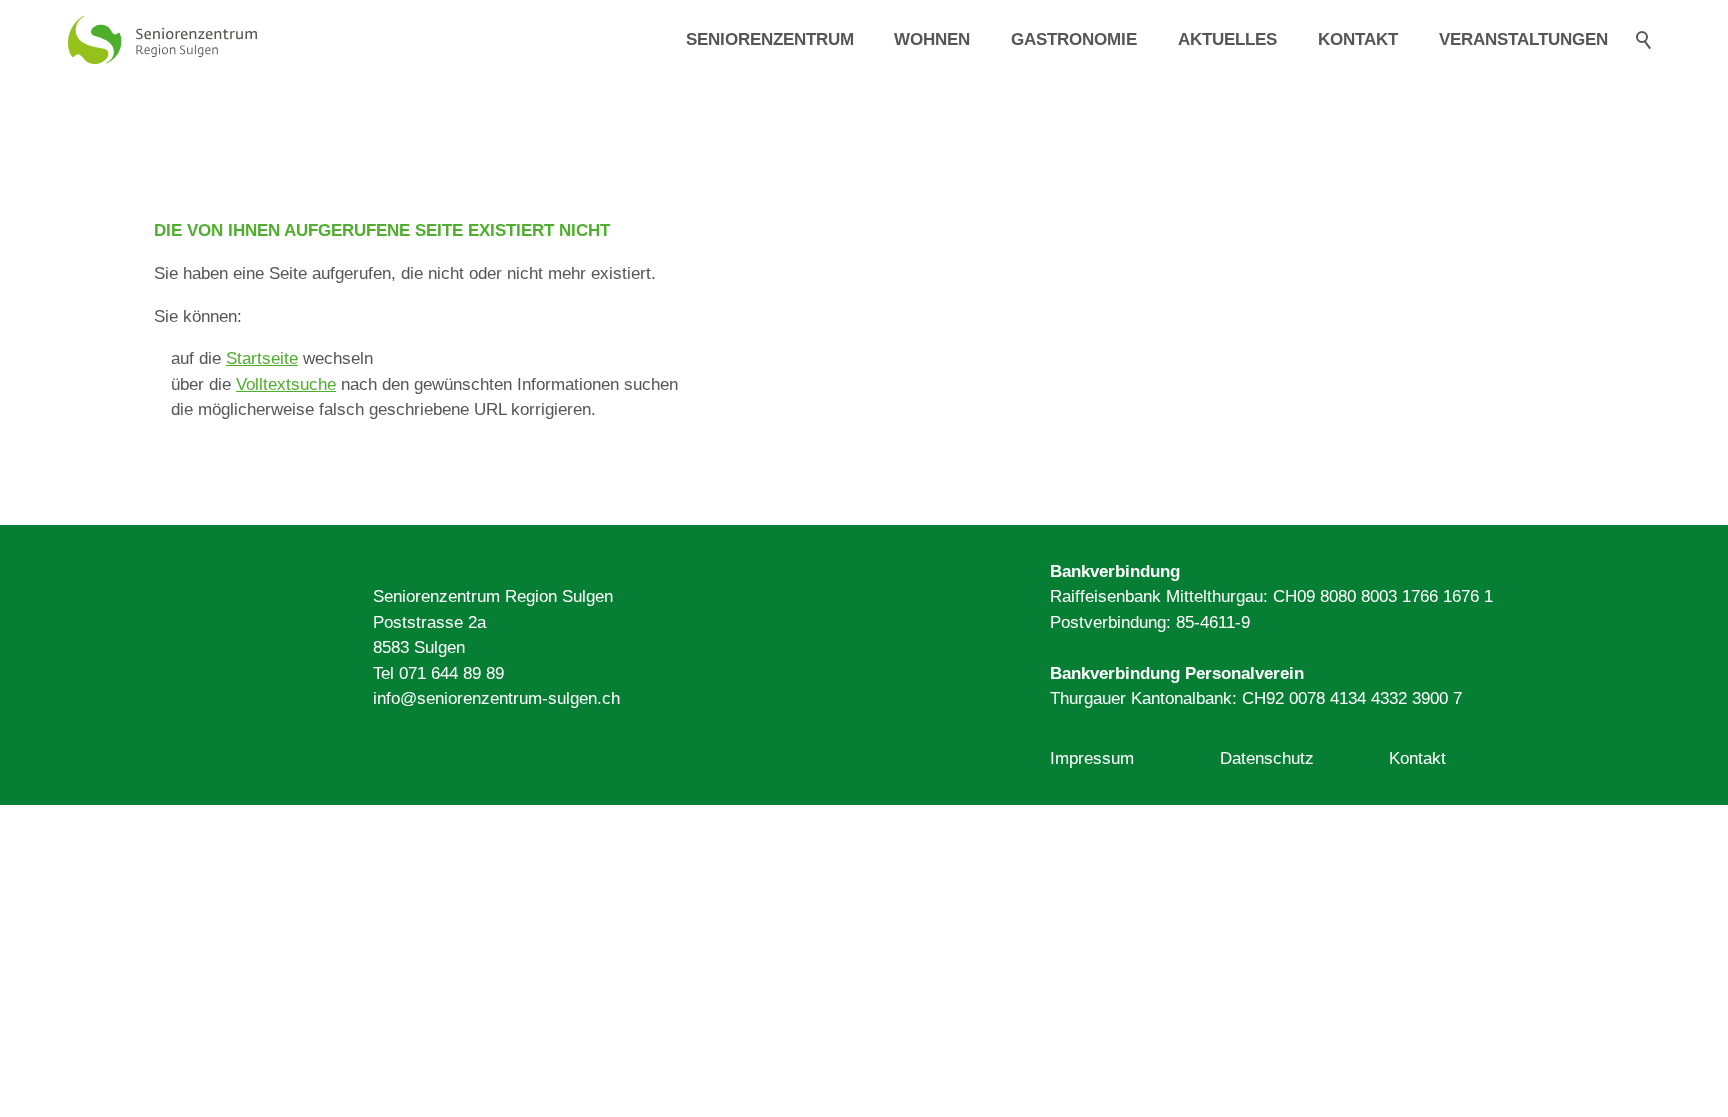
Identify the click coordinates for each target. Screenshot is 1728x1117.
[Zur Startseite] (162, 40)
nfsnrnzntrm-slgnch (498, 698)
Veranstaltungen (1523, 39)
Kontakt (1358, 39)
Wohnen (932, 39)
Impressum (1092, 758)
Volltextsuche (286, 384)
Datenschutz (1267, 758)
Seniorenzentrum (770, 39)
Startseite (262, 358)
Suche (1644, 40)
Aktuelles (1227, 39)
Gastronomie (1074, 39)
